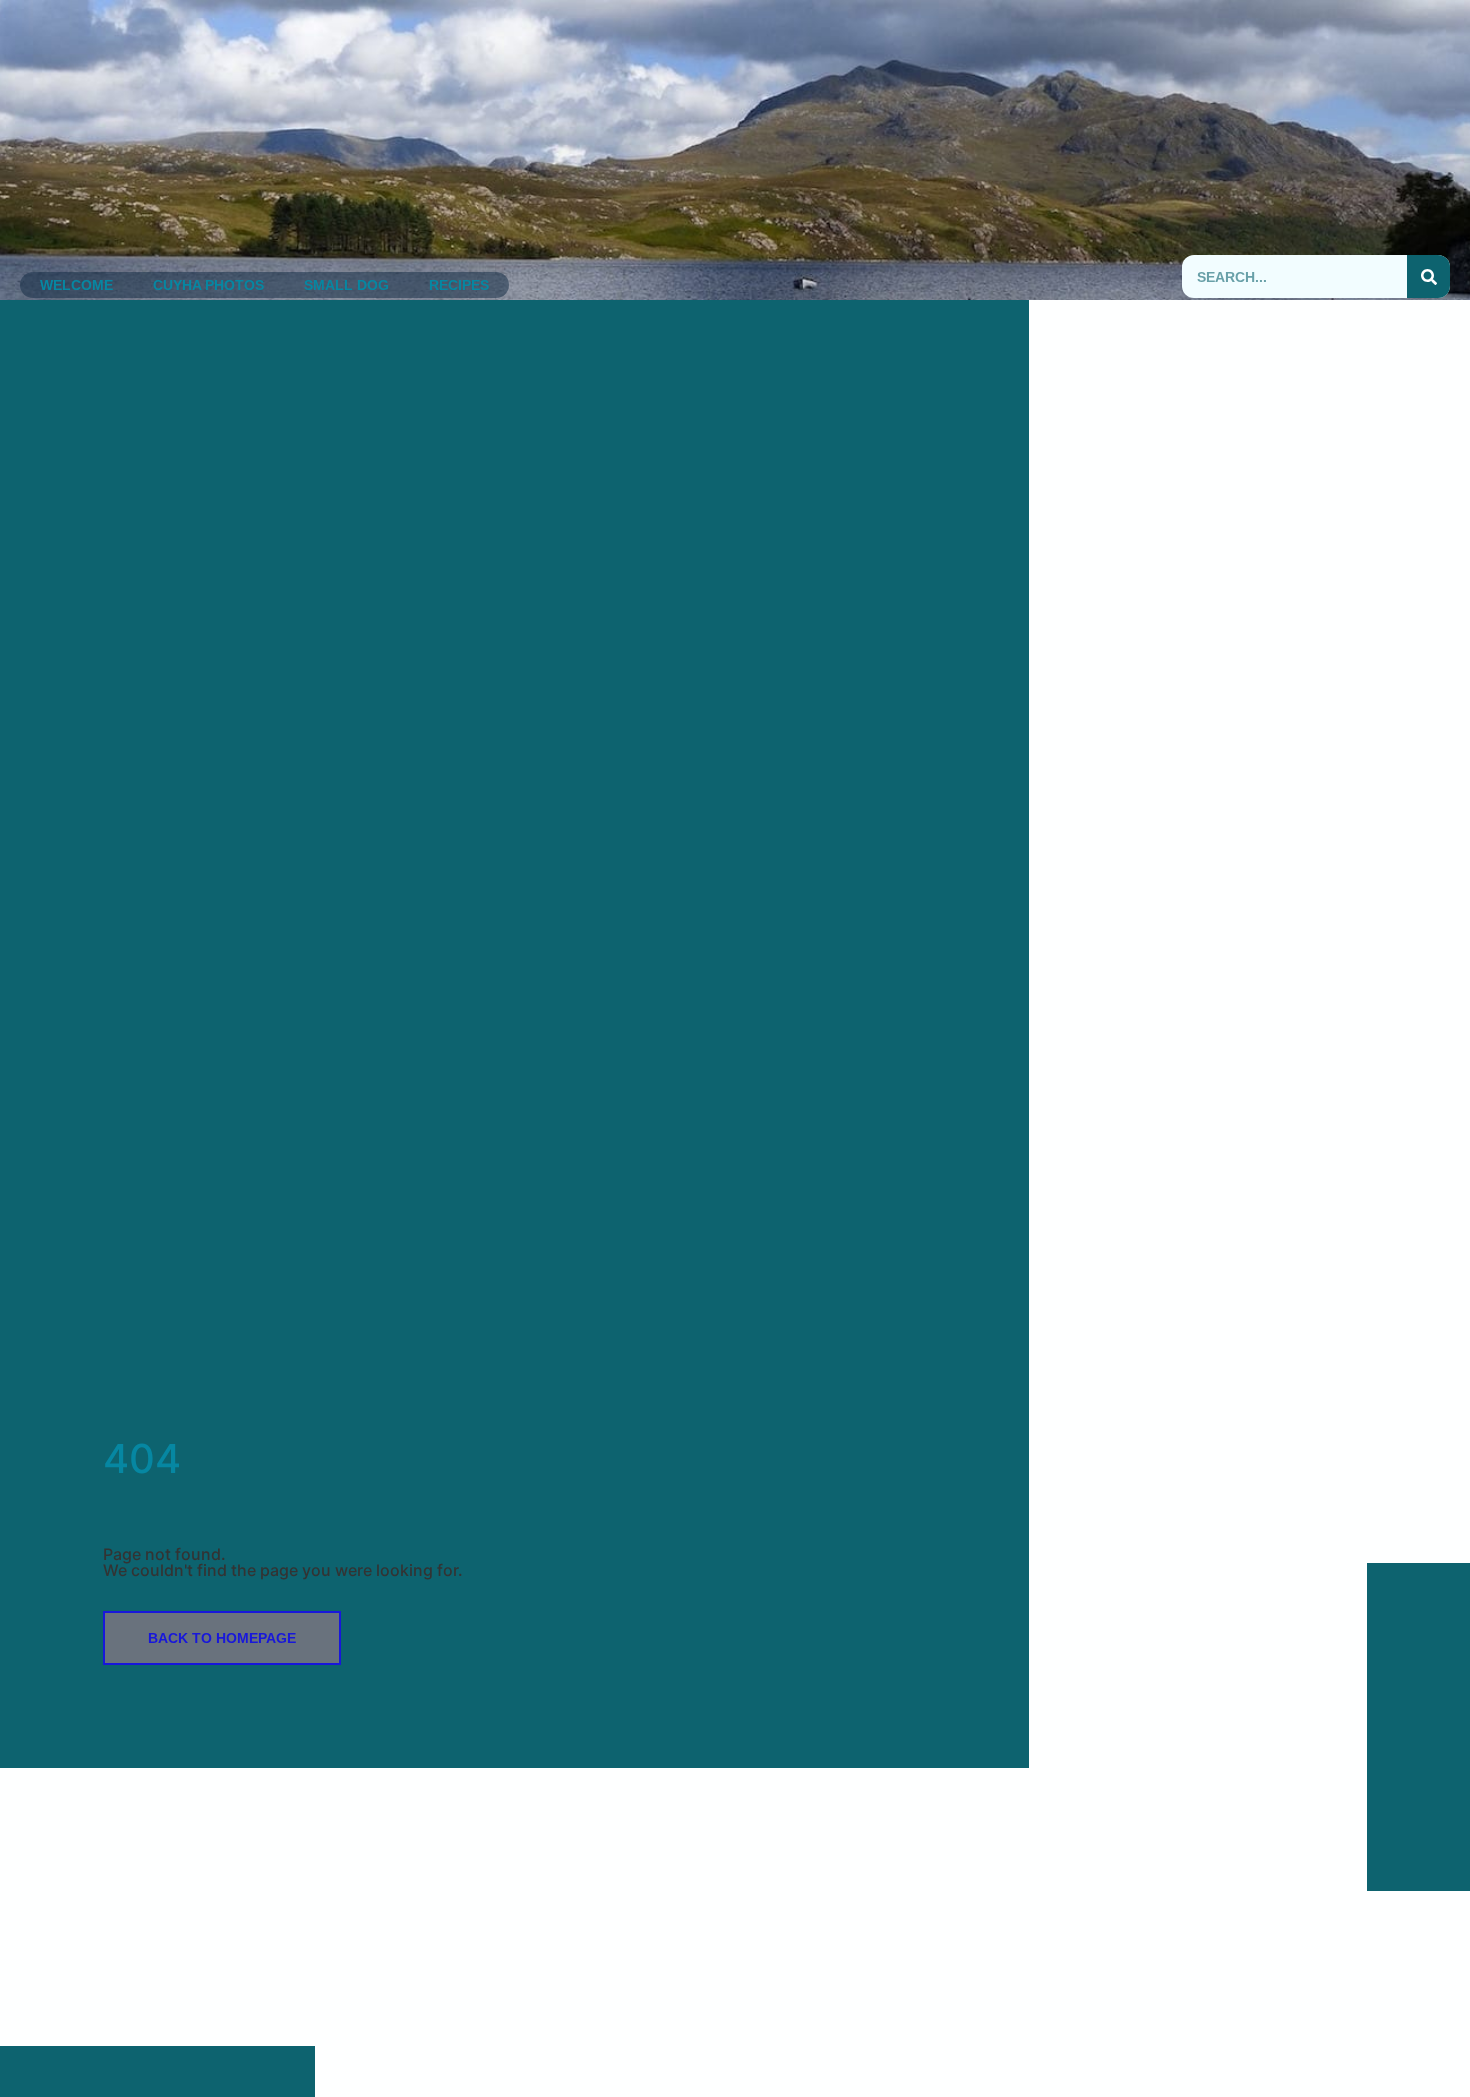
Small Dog (346, 285)
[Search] (1428, 276)
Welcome (76, 285)
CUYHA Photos (208, 285)
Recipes (459, 285)
